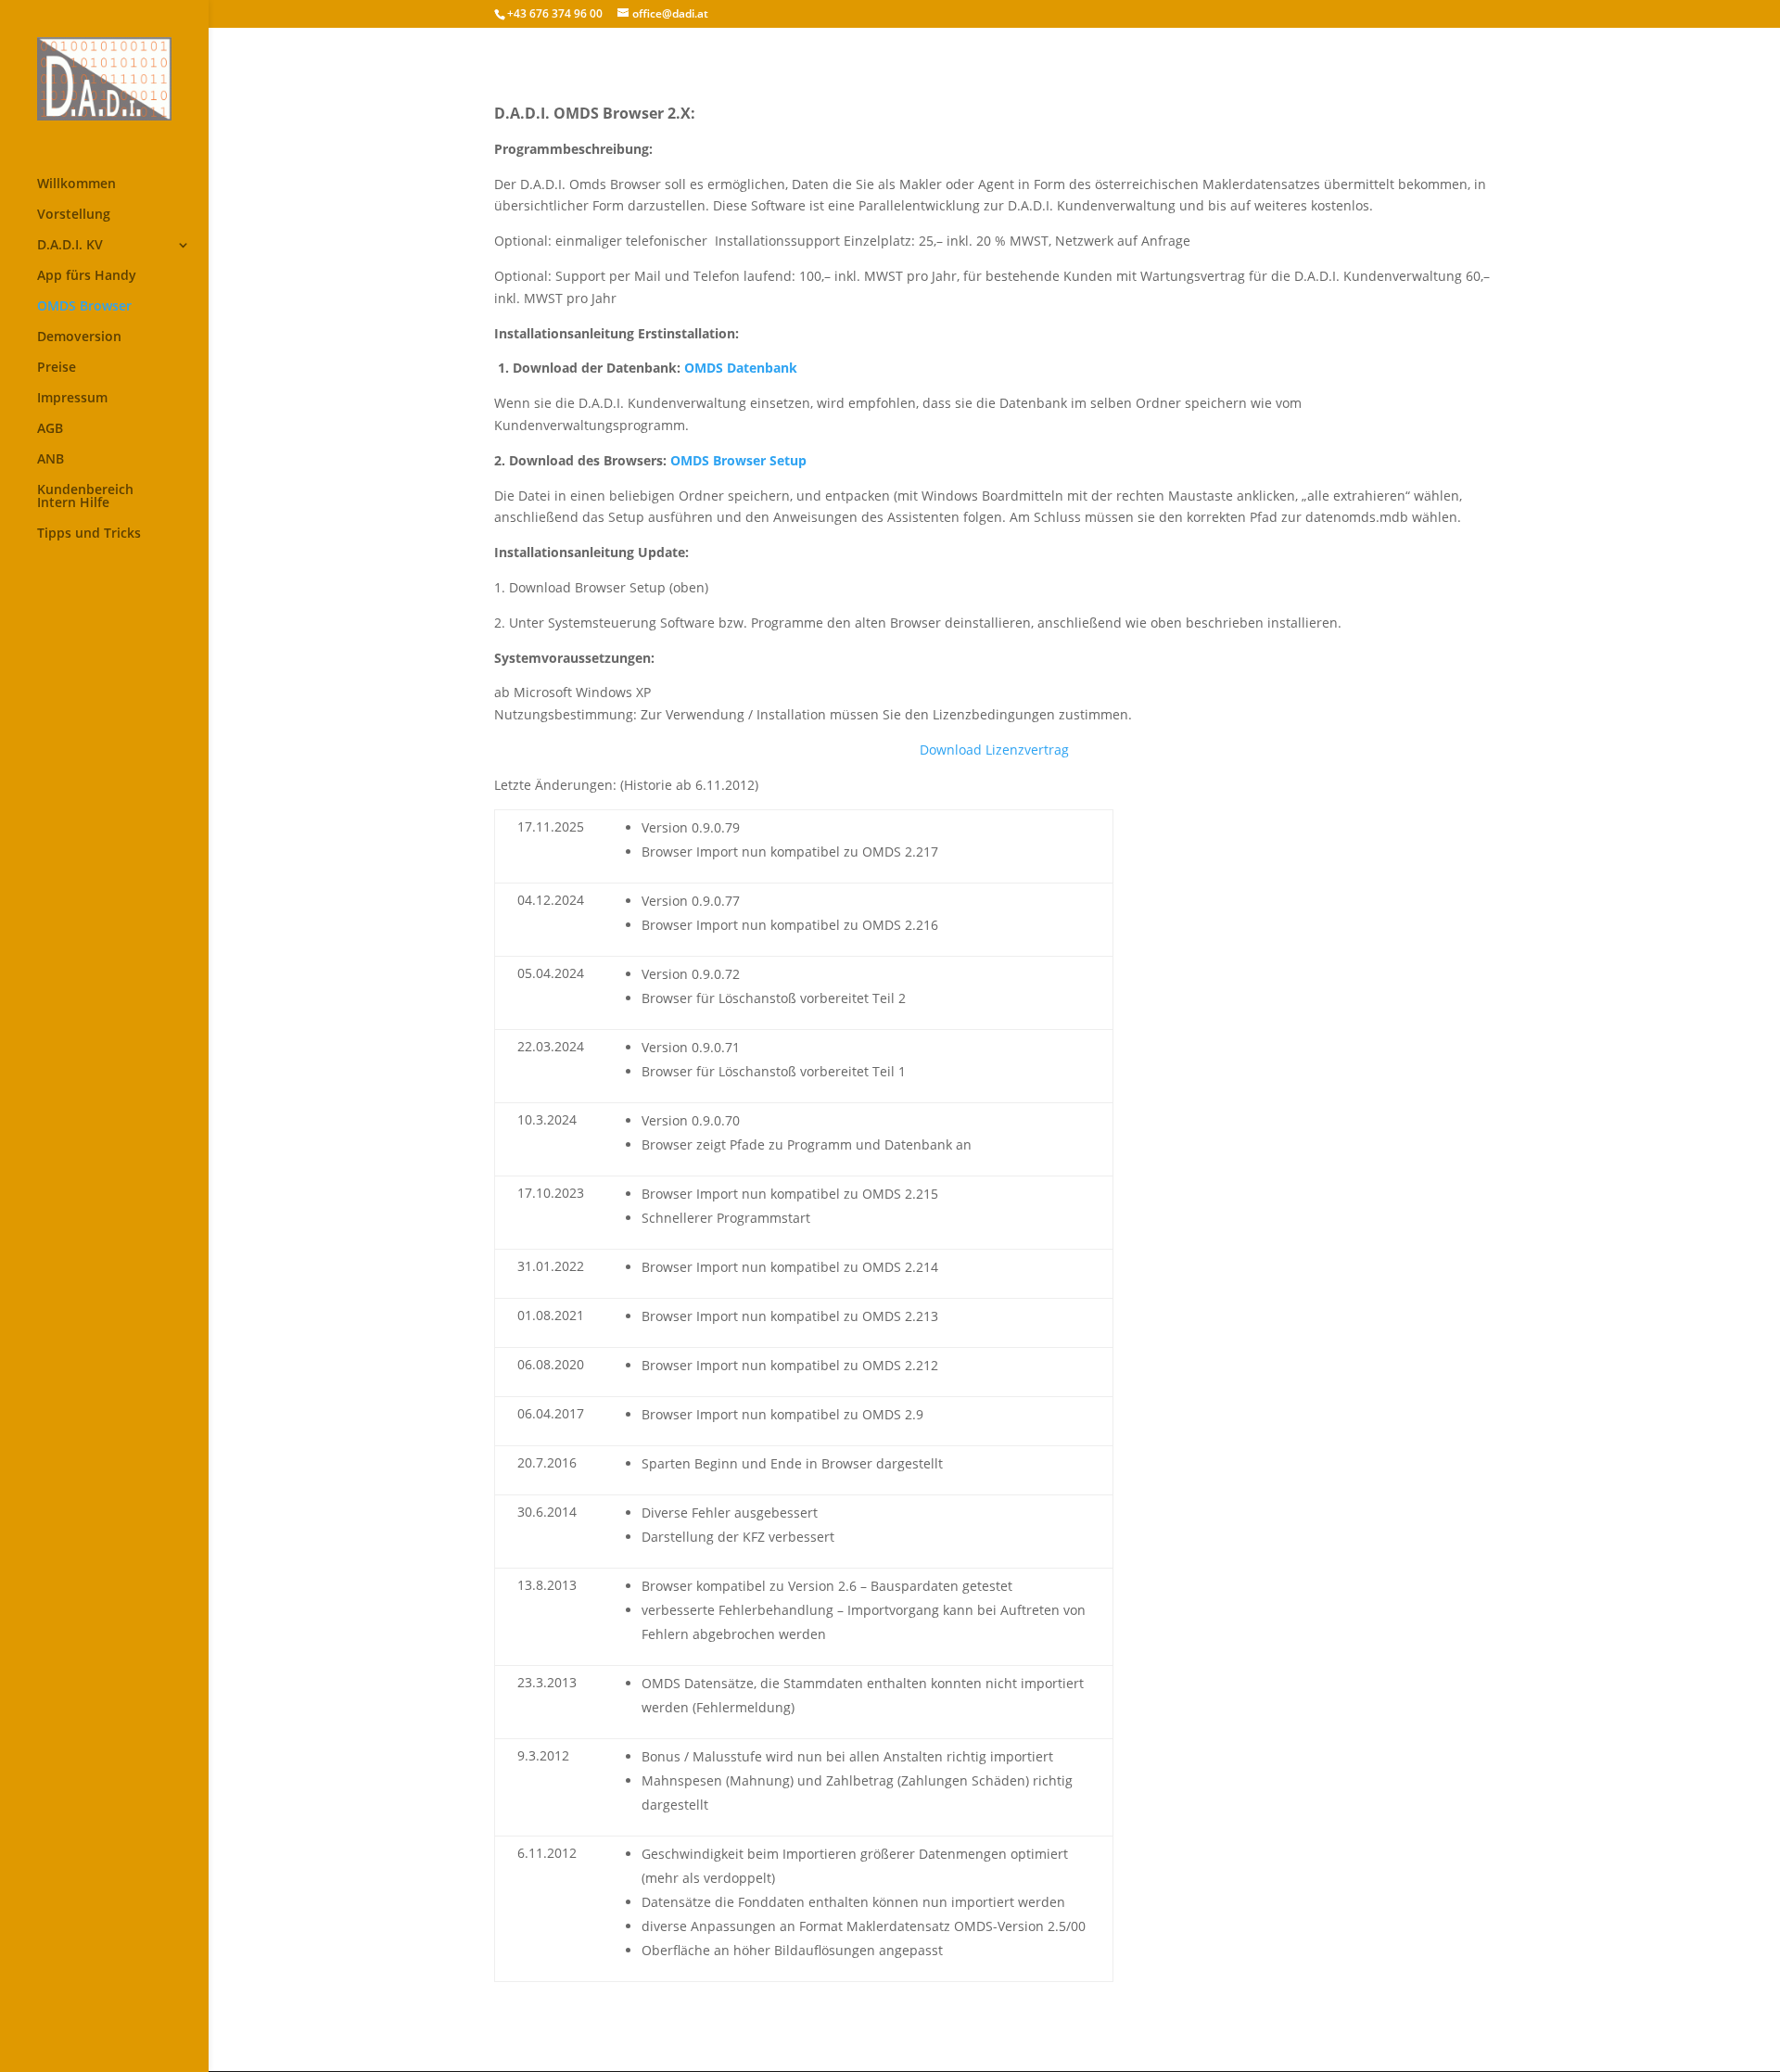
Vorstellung (74, 215)
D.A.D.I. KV (70, 246)
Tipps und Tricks (89, 534)
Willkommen (76, 184)
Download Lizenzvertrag (994, 750)
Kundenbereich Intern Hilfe (85, 497)
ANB (51, 460)
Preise (57, 368)
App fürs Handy (87, 276)
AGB (50, 429)
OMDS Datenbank (741, 368)
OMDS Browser (84, 307)
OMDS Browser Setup (738, 460)
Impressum (72, 399)
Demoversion (79, 337)
